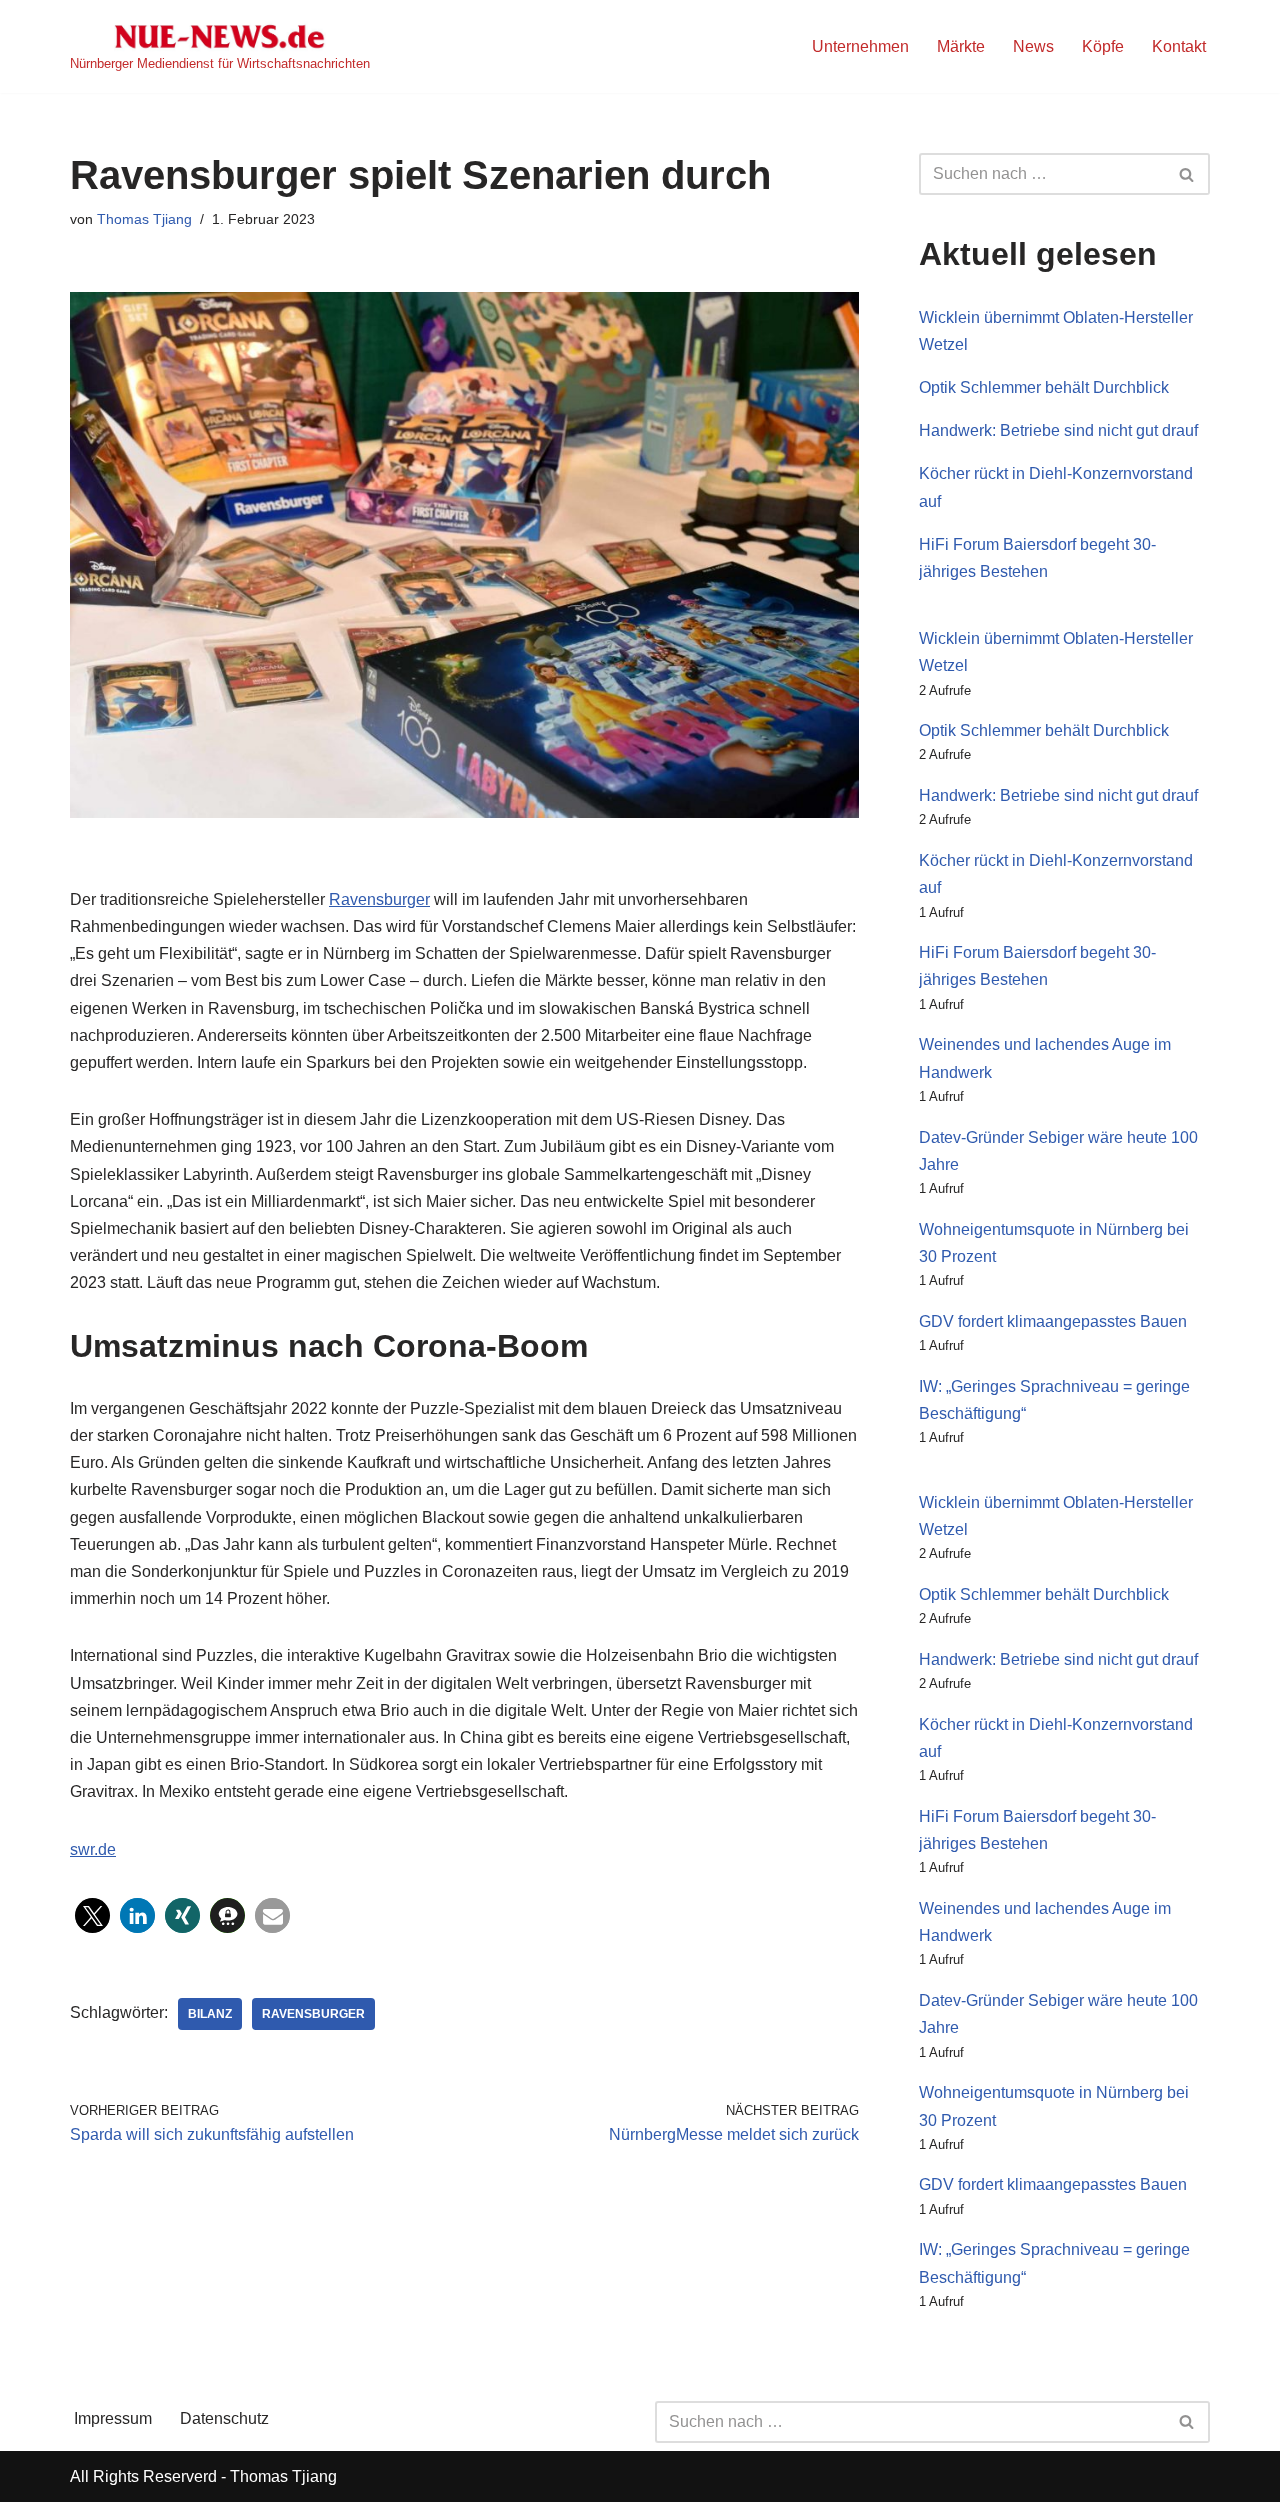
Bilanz (210, 2014)
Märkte (961, 46)
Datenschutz (224, 2418)
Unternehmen (860, 46)
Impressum (113, 2418)
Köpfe (1103, 46)
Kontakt (1179, 46)
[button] (92, 1915)
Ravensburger (379, 899)
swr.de (93, 1849)
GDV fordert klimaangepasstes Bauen (1053, 1321)
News (1033, 46)
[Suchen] (1187, 174)
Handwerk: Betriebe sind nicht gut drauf (1058, 430)
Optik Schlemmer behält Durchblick (1044, 387)
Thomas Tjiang (144, 219)
